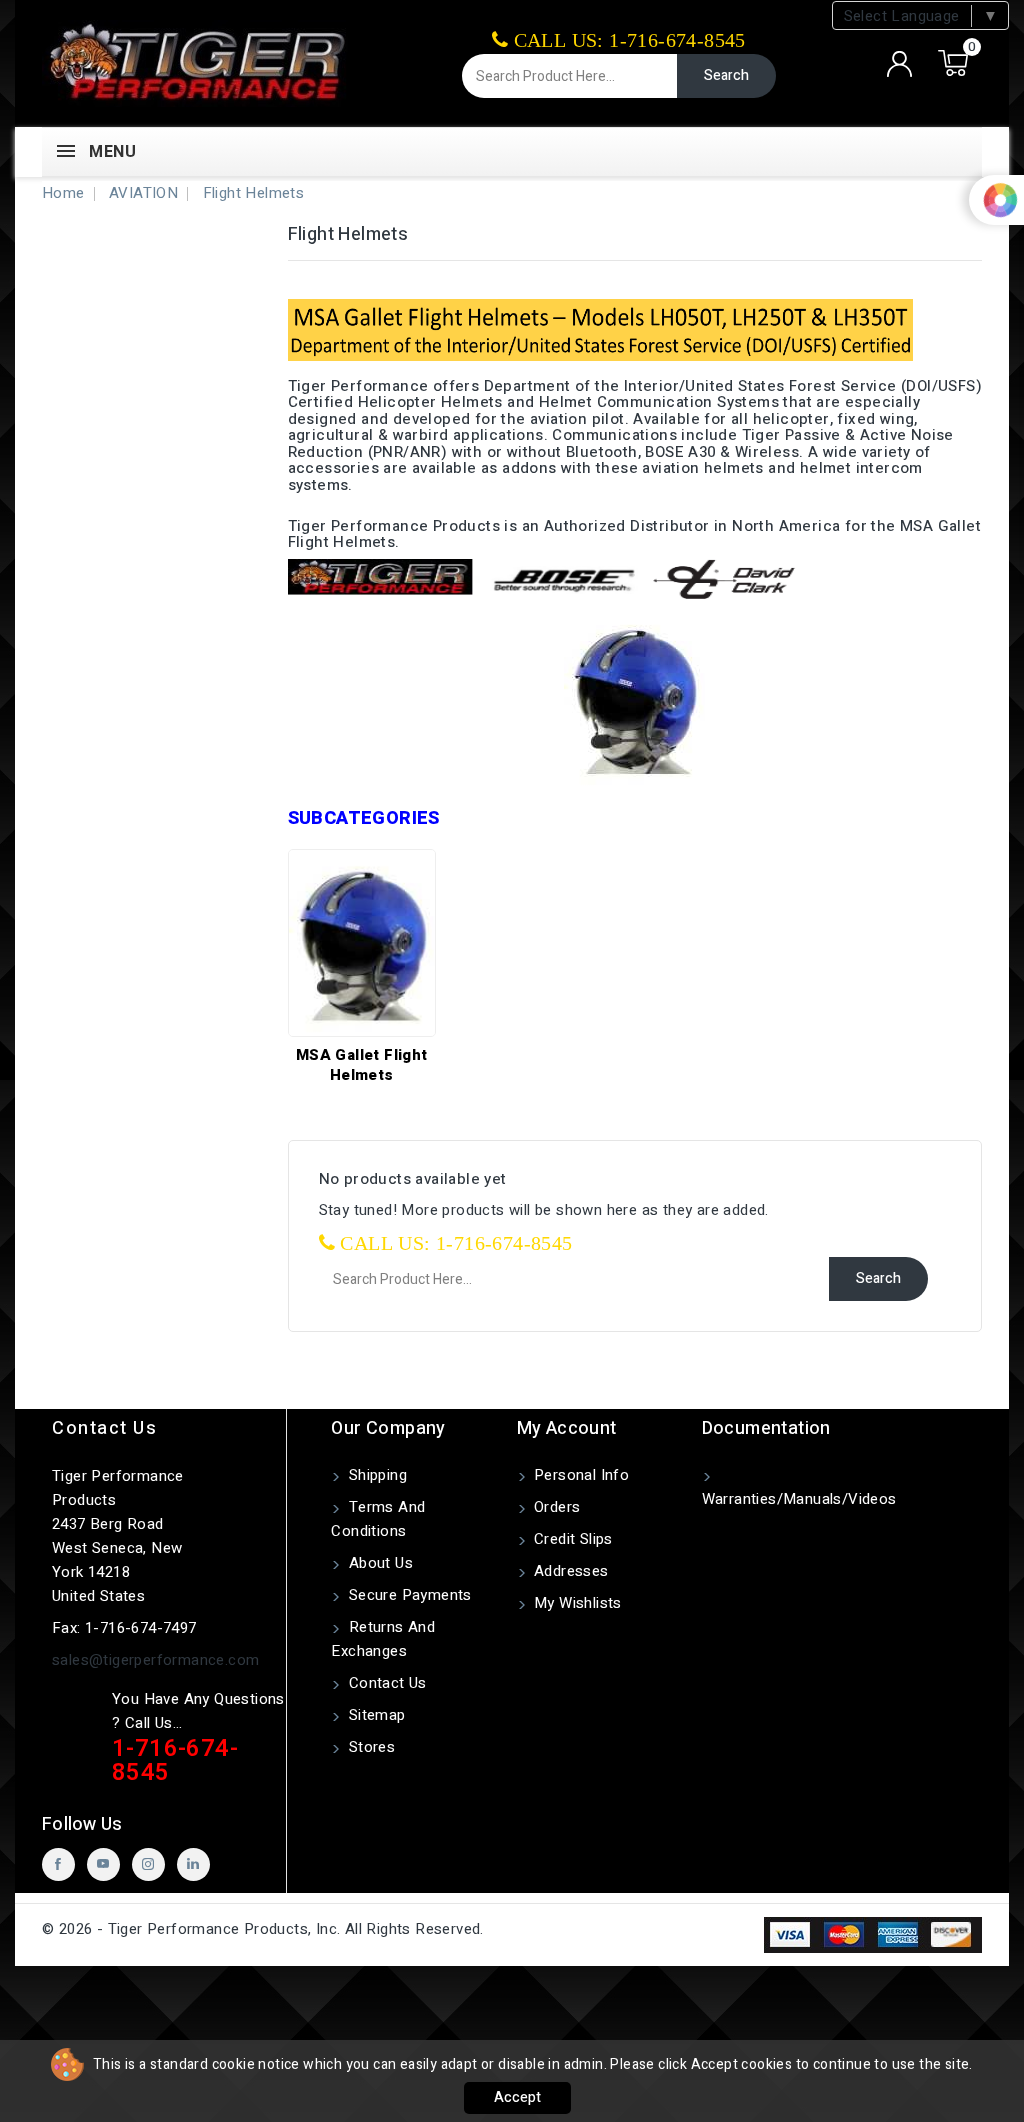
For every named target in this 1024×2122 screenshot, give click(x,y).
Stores (369, 1747)
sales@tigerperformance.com (155, 1660)
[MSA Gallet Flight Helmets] (362, 943)
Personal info (580, 1475)
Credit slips (571, 1539)
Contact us (104, 1428)
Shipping (375, 1475)
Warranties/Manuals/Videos (799, 1499)
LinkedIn (193, 1864)
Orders (555, 1507)
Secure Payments (407, 1595)
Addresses (569, 1571)
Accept (517, 2097)
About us (378, 1563)
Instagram (148, 1864)
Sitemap (374, 1715)
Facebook (58, 1864)
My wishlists (576, 1603)
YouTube (103, 1864)
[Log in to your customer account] (900, 64)
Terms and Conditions (378, 1519)
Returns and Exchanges (383, 1639)
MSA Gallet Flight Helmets (362, 1065)
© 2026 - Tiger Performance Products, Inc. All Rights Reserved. (263, 1929)
